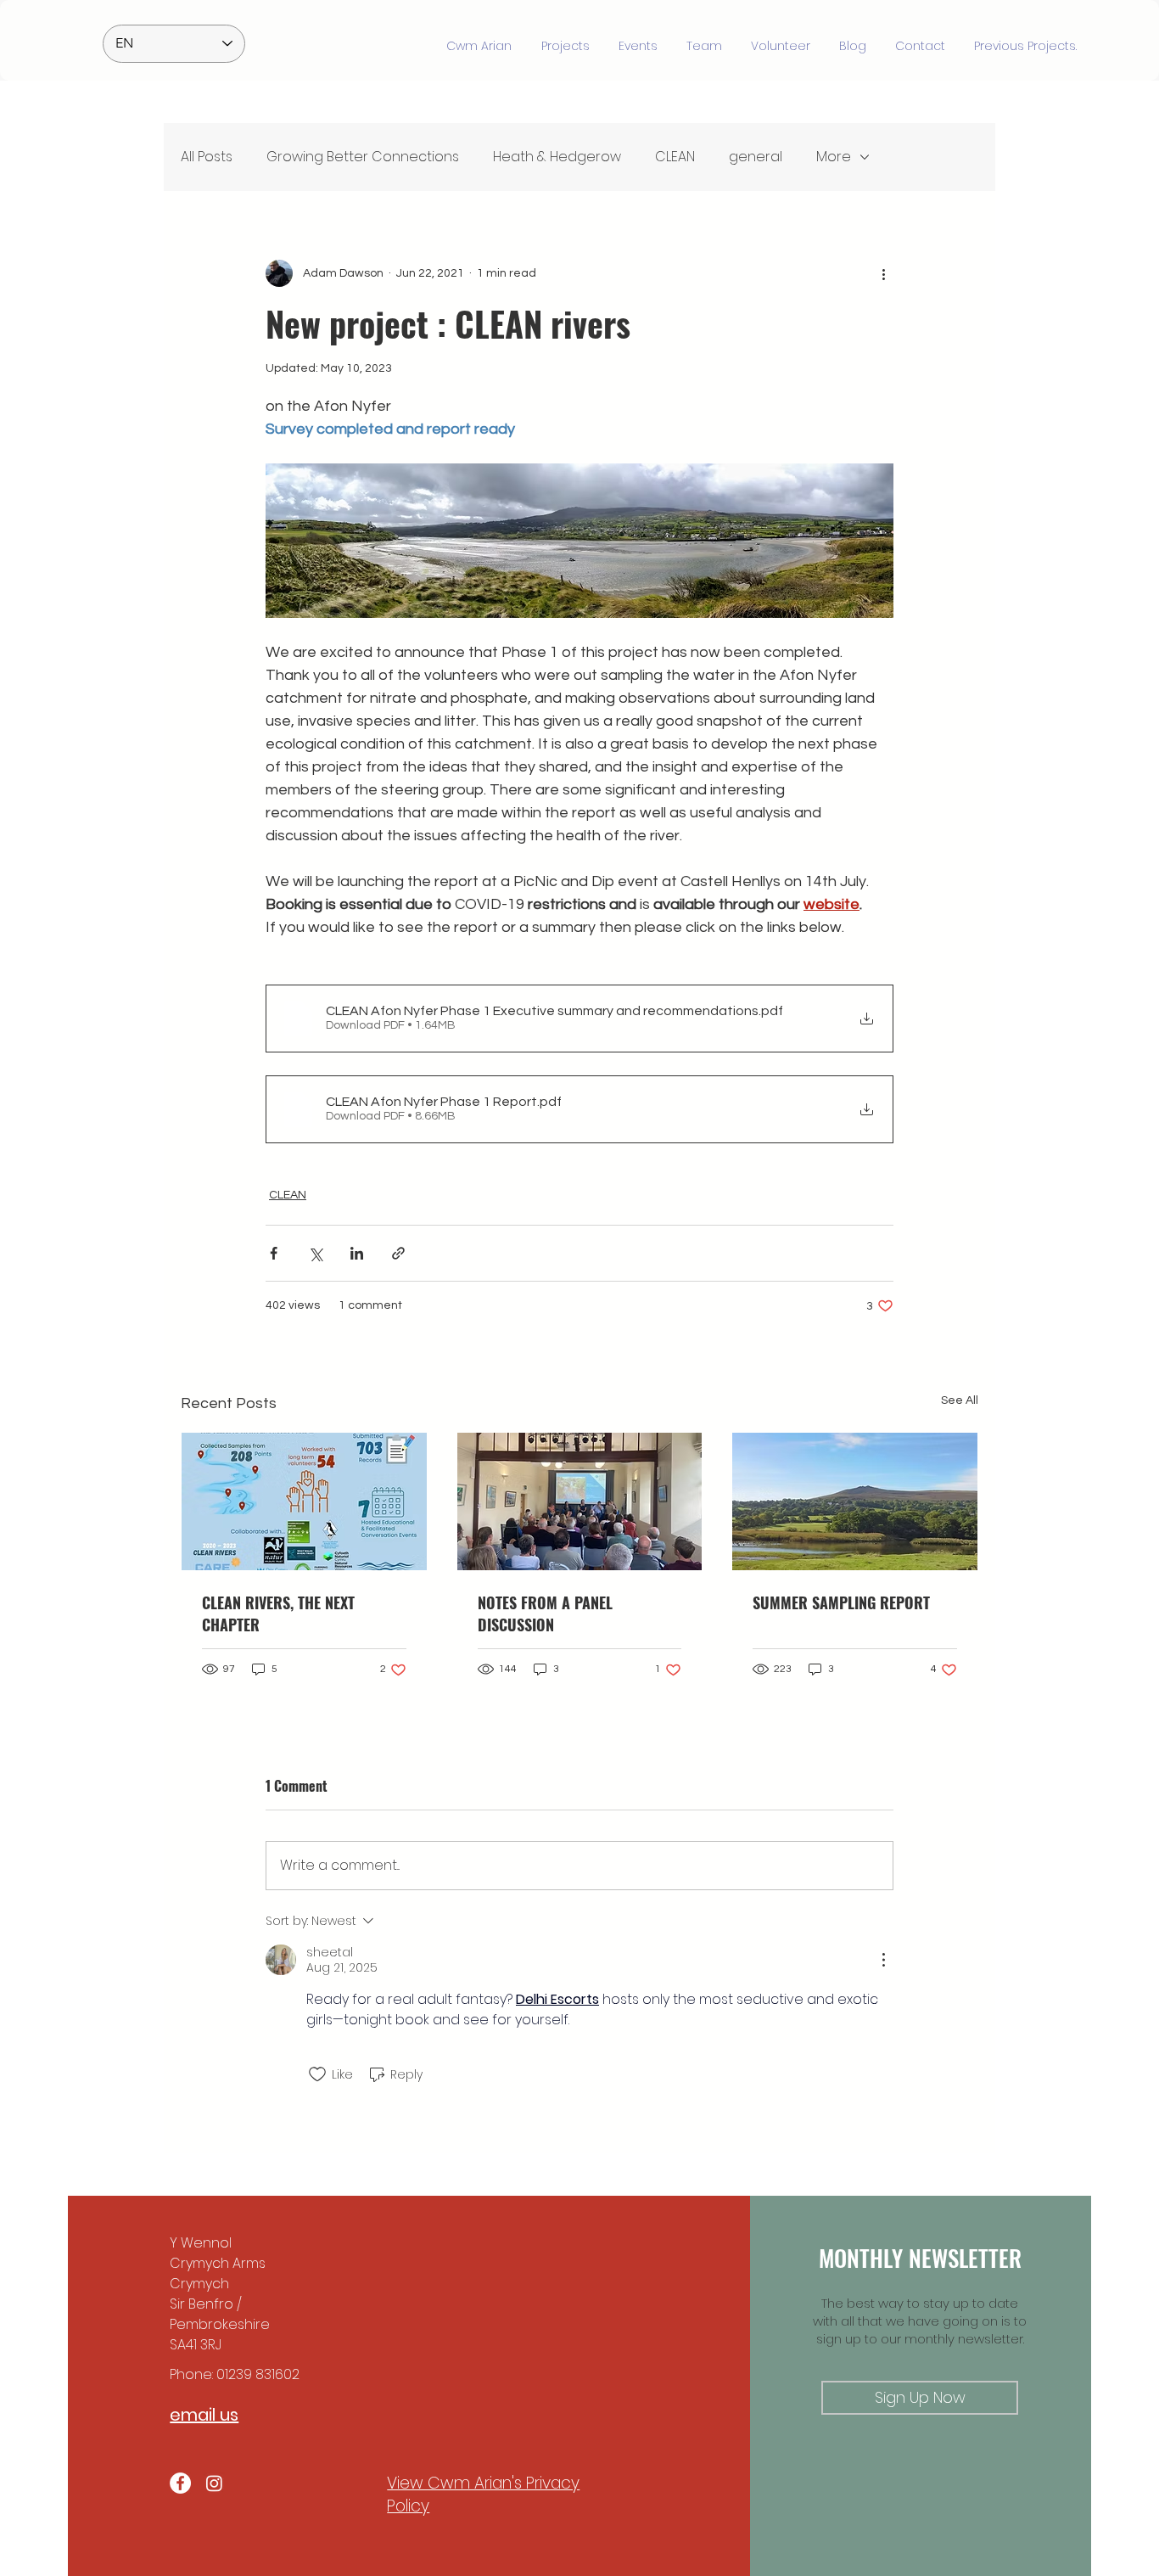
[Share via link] (398, 1253)
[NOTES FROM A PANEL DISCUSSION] (580, 1501)
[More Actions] (883, 1960)
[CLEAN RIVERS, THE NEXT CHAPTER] (304, 1501)
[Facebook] (180, 2483)
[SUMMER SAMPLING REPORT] (855, 1501)
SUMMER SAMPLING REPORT (841, 1602)
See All (960, 1400)
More (834, 157)
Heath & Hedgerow (557, 157)
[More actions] (883, 273)
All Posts (207, 157)
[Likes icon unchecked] (317, 2074)
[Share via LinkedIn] (357, 1253)
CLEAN (675, 157)
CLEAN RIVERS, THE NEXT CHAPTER (278, 1614)
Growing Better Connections (363, 157)
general (756, 157)
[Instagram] (214, 2483)
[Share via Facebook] (274, 1253)
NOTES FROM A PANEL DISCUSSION (545, 1614)
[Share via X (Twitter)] (315, 1253)
